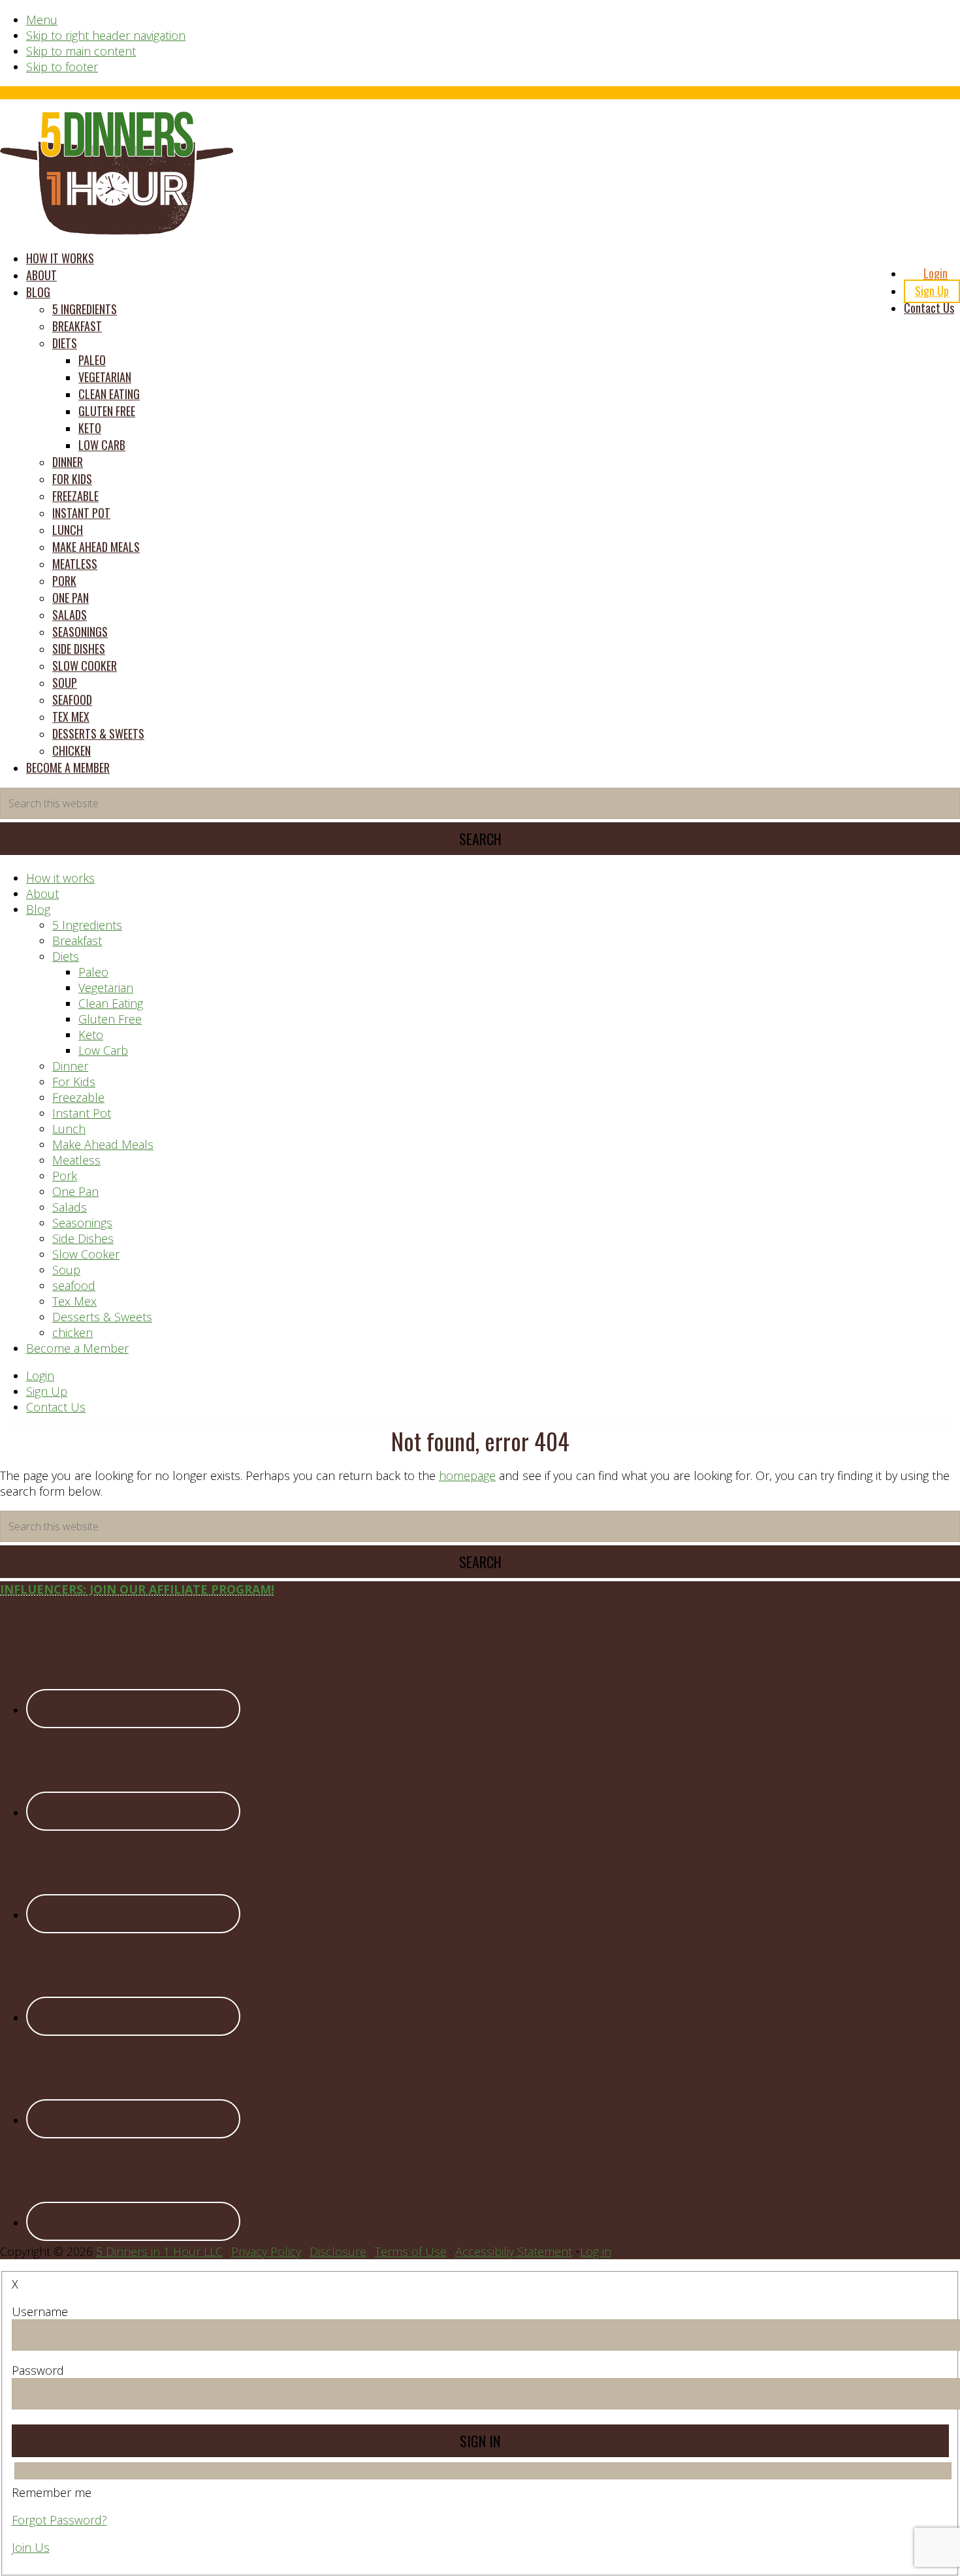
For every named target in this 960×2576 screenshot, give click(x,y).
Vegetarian (106, 988)
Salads (70, 1207)
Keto (91, 1035)
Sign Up (47, 1391)
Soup (66, 1270)
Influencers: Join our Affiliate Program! (137, 1589)
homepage (467, 1475)
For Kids (74, 1082)
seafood (74, 1285)
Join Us (31, 2547)
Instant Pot (82, 1113)
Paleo (93, 972)
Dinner (70, 1066)
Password (38, 2370)
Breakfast (77, 941)
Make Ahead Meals (103, 1144)
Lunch (69, 1129)
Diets (66, 956)
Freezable (78, 1097)
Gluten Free (110, 1019)
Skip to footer (62, 67)
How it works (60, 878)
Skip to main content (81, 51)
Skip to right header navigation (106, 35)
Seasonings (82, 1223)
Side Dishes (83, 1238)
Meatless (76, 1160)
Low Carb (103, 1050)
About (42, 894)
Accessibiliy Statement (514, 2251)
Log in (596, 2251)
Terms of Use (411, 2251)
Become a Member (77, 1348)
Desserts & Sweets (102, 1317)
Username (40, 2311)
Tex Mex (74, 1301)
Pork (65, 1176)
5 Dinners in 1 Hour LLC (159, 2251)
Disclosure (338, 2251)
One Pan (75, 1191)
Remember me (52, 2492)
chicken (72, 1332)
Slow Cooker (86, 1254)
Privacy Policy (266, 2251)
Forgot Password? (59, 2520)
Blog (38, 909)
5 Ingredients (87, 925)
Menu (42, 20)
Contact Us (56, 1407)
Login (40, 1376)
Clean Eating (111, 1003)
